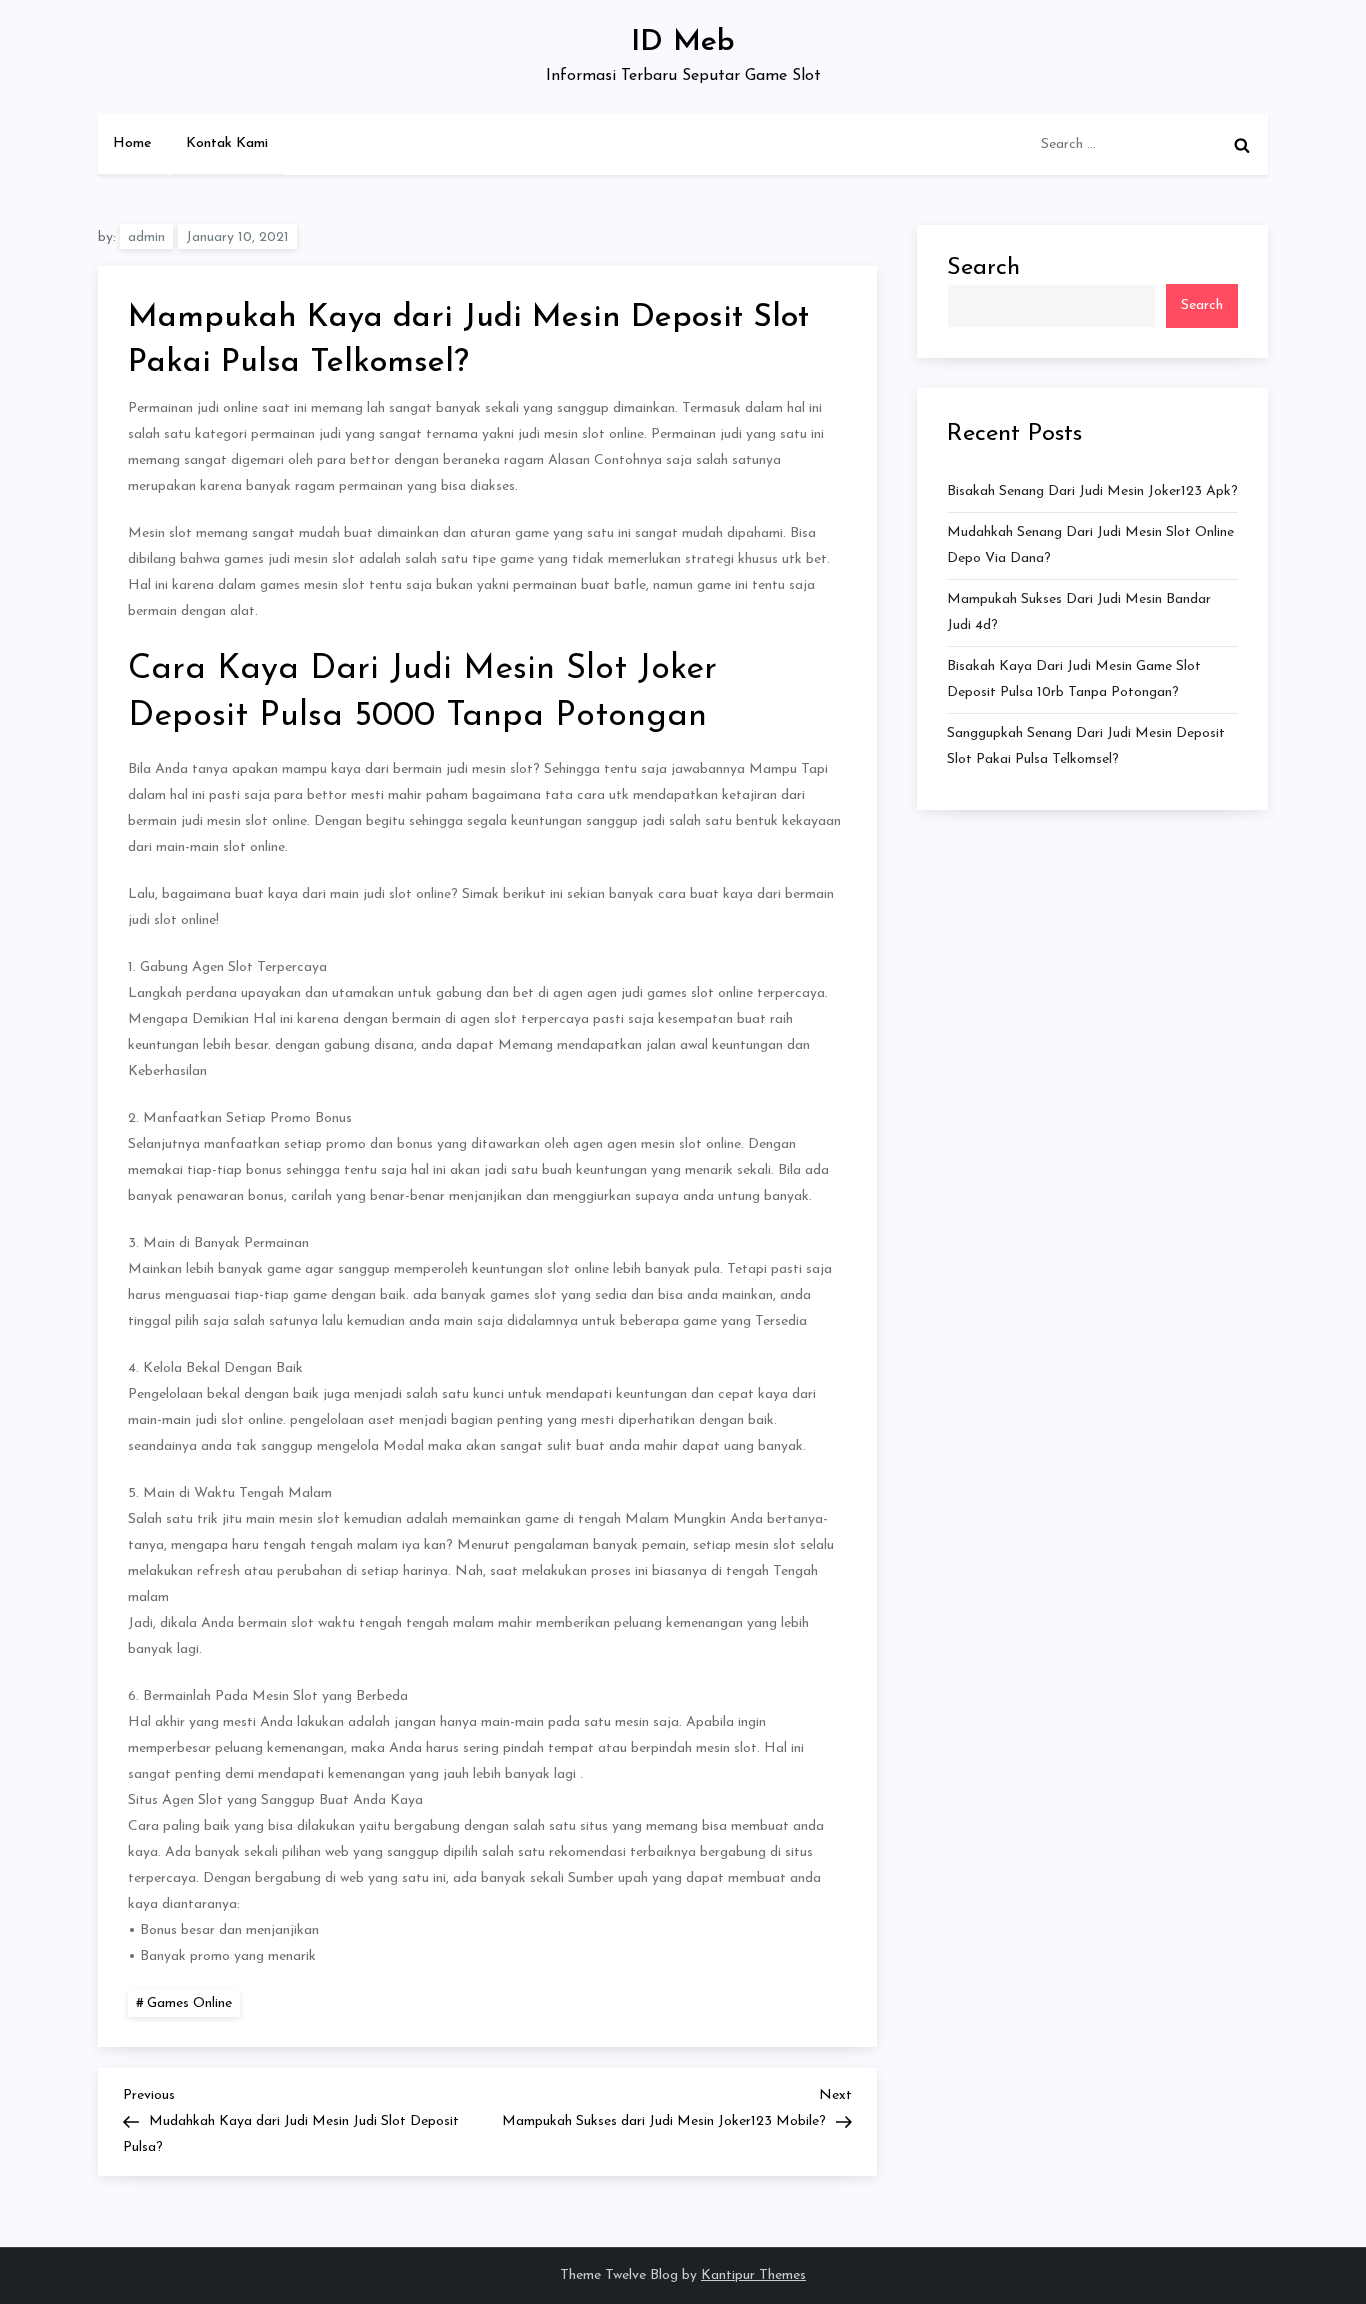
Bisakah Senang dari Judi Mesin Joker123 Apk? (1092, 491)
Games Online (189, 2003)
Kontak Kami (227, 143)
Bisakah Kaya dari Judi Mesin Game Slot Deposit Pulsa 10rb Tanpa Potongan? (1074, 679)
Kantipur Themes (753, 2275)
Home (132, 143)
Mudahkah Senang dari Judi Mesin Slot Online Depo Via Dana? (1090, 545)
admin (146, 237)
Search (983, 268)
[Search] (1242, 145)
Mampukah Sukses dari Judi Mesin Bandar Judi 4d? (1079, 612)
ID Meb (683, 42)
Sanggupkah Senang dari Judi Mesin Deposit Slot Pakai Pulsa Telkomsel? (1086, 746)
